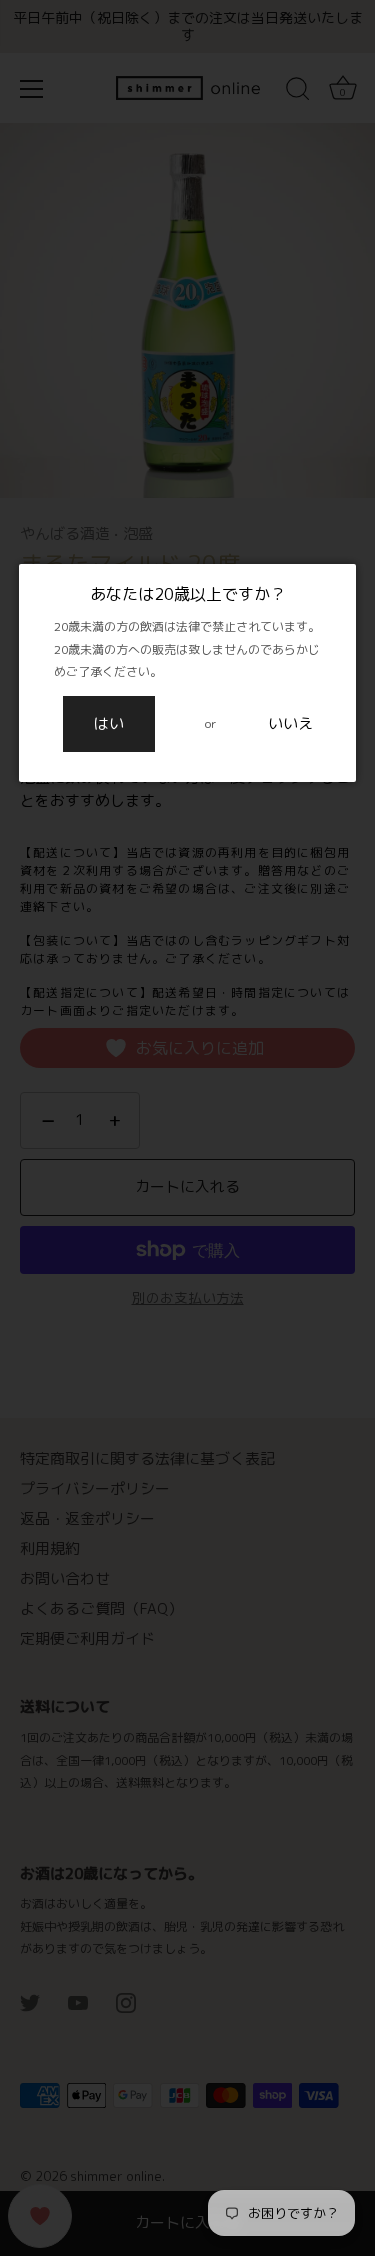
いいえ (290, 723)
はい (109, 723)
